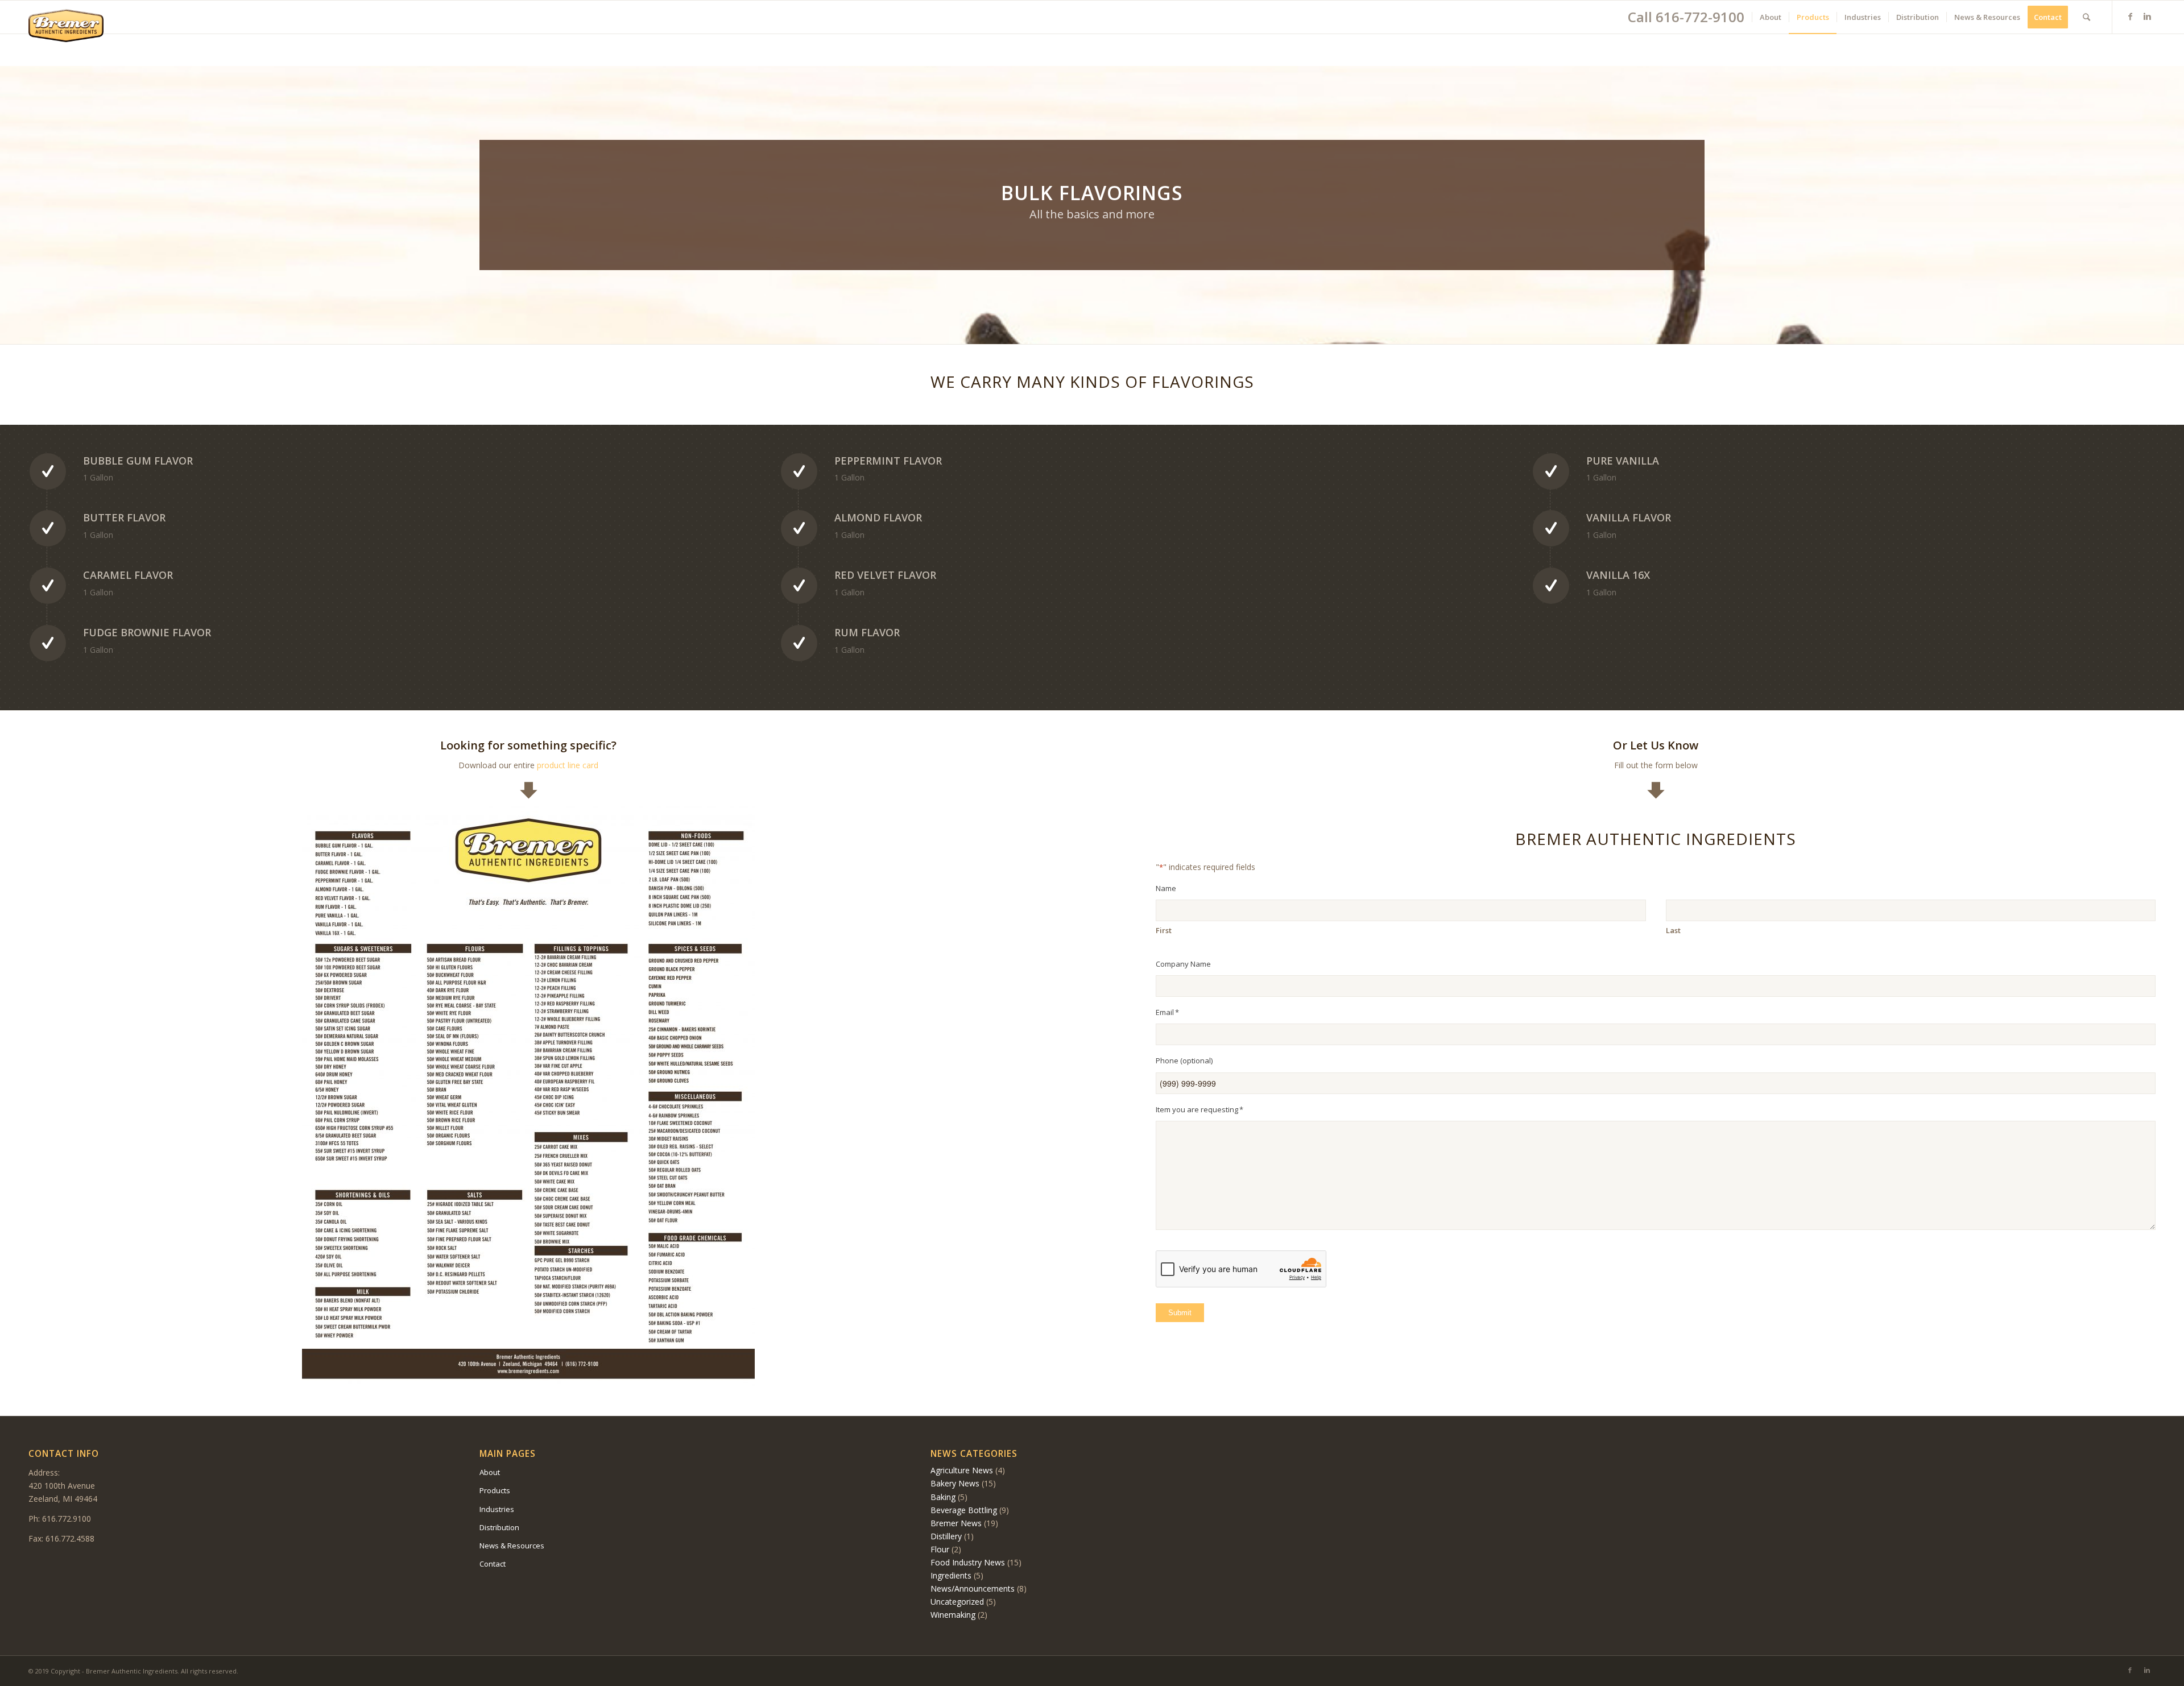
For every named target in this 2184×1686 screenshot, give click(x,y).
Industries (497, 1509)
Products (495, 1490)
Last (1673, 930)
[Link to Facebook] (2130, 16)
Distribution (499, 1527)
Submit (1180, 1313)
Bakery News (955, 1483)
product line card (568, 765)
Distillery (946, 1536)
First (1164, 930)
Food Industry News (968, 1562)
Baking (943, 1497)
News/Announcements (973, 1588)
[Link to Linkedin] (2147, 16)
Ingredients (951, 1575)
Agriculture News (962, 1470)
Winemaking (953, 1615)
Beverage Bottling (964, 1510)
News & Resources (512, 1546)
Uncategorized (957, 1602)
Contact (493, 1564)
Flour (940, 1549)
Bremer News (956, 1523)
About (490, 1472)
